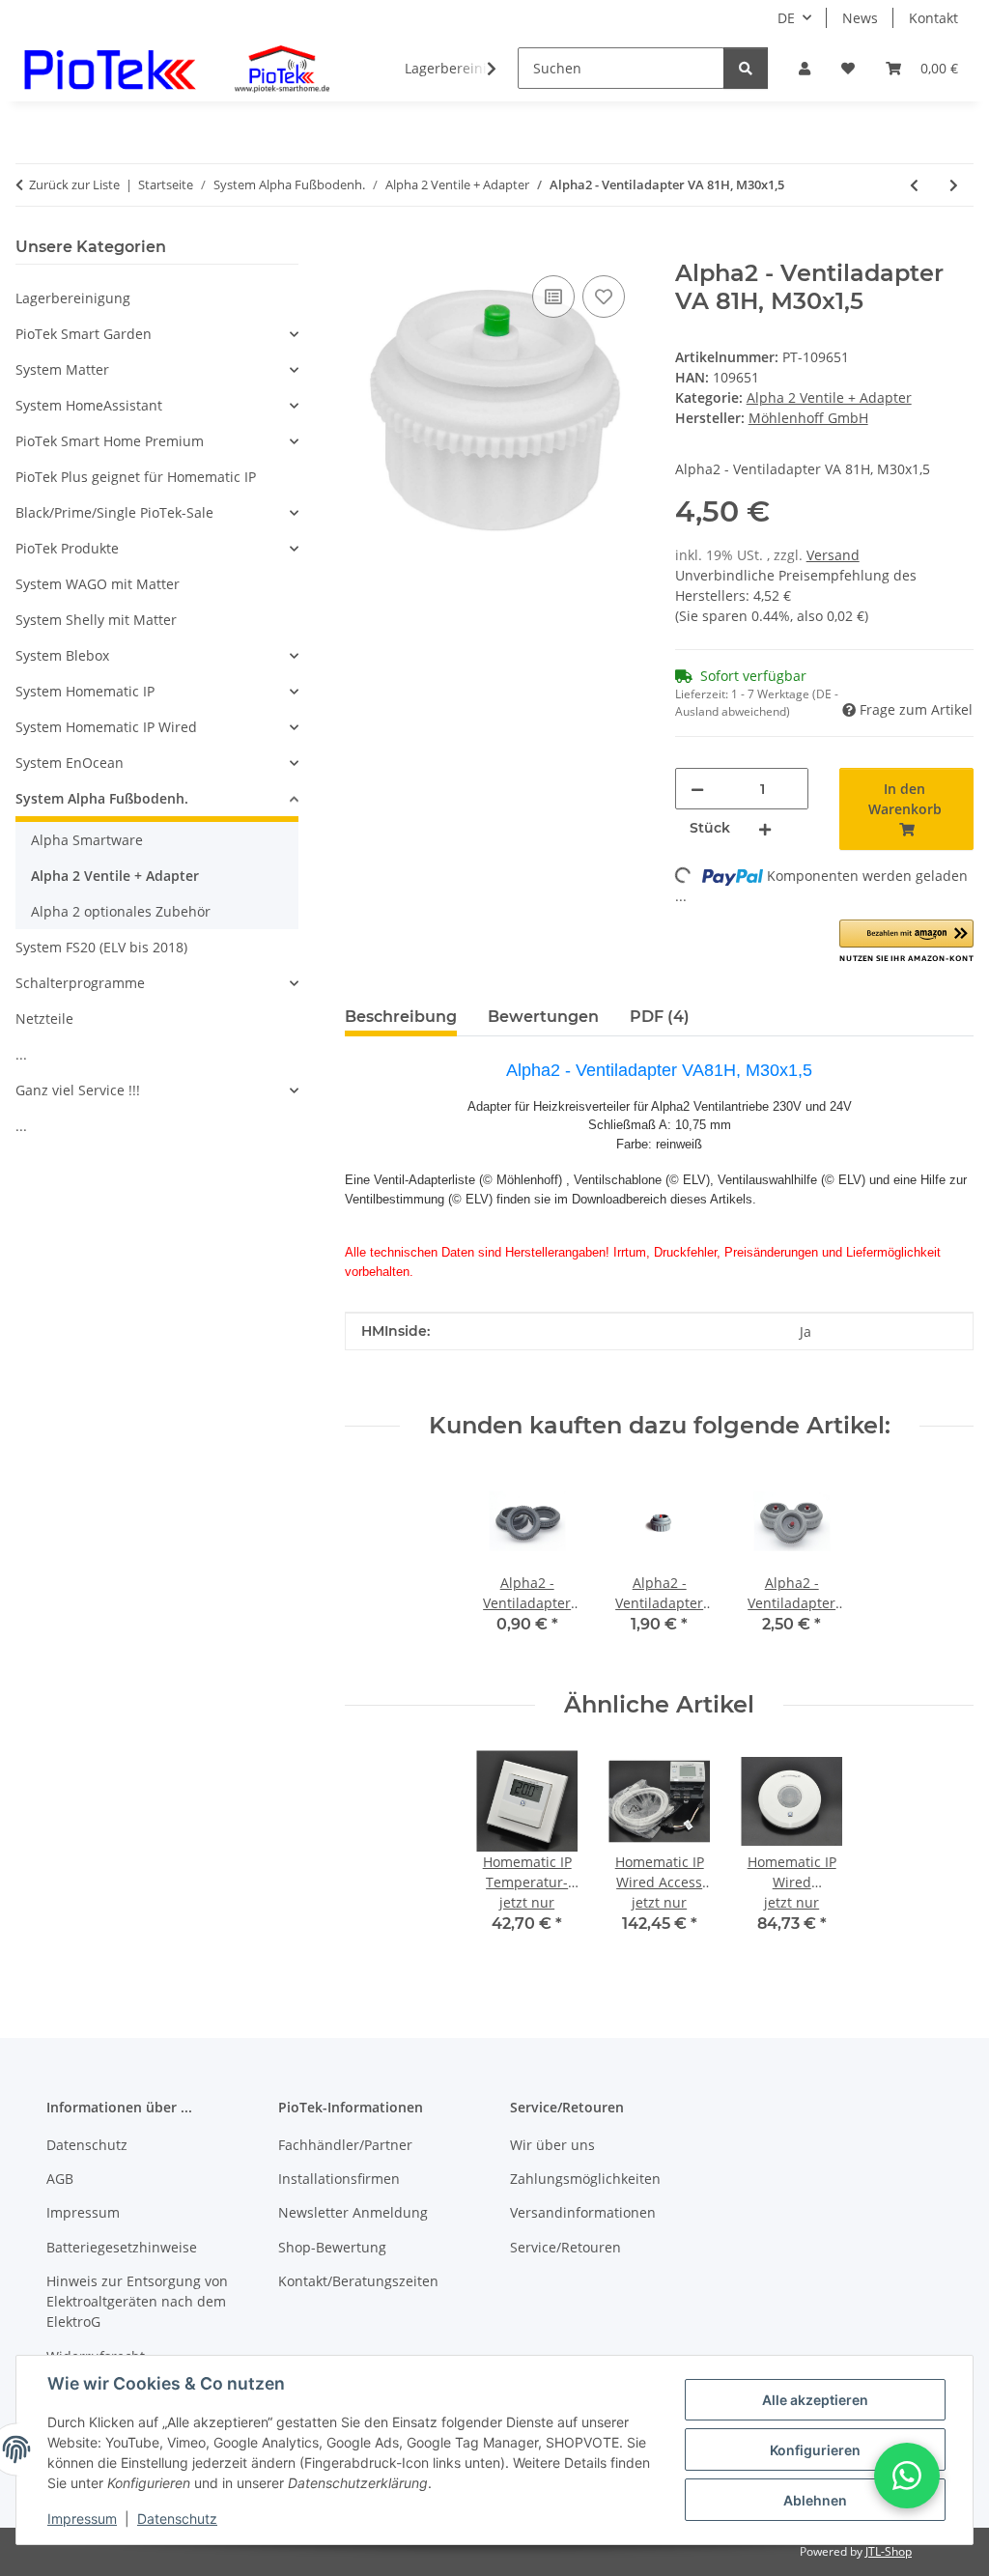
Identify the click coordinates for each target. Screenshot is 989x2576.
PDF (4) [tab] (660, 1017)
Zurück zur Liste (74, 184)
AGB (60, 2179)
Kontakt (933, 18)
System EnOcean (70, 763)
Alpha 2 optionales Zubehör (121, 911)
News (860, 18)
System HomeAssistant (89, 405)
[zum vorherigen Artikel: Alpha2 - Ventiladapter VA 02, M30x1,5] (914, 185)
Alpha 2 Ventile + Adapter (829, 397)
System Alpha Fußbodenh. (102, 798)
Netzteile (44, 1019)
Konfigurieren (815, 2450)
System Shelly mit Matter (96, 620)
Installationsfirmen (339, 2179)
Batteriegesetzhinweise (122, 2247)
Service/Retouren (565, 2247)
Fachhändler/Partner (345, 2145)
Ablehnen (815, 2500)
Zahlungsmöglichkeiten (585, 2179)
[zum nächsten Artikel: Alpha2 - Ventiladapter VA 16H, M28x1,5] (954, 185)
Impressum (82, 2519)
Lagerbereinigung (73, 298)
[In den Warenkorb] (360, 249)
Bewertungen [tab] (543, 1017)
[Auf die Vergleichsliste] (553, 297)
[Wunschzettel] (848, 68)
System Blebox (62, 655)
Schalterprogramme (80, 983)
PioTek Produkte (67, 548)
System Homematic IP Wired (106, 727)
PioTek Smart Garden (84, 334)
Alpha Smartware (87, 840)
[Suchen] (746, 68)
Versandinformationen (583, 2212)
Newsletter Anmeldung (353, 2212)
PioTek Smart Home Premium (110, 441)
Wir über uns (552, 2145)
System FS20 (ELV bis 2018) (101, 947)
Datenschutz (177, 2519)
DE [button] (786, 18)
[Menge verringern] (697, 789)
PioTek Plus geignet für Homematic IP (136, 477)
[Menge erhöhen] (765, 828)
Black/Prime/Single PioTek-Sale (114, 512)
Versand (833, 555)
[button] (805, 68)
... (21, 1054)
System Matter (62, 369)
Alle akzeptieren (815, 2400)
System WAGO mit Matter (98, 584)
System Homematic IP (85, 691)
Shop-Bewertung (332, 2247)
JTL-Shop (889, 2551)
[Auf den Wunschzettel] (604, 297)
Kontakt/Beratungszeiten (358, 2281)
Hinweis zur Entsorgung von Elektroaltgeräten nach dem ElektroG (137, 2301)
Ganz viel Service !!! (78, 1090)
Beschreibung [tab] (401, 1017)
